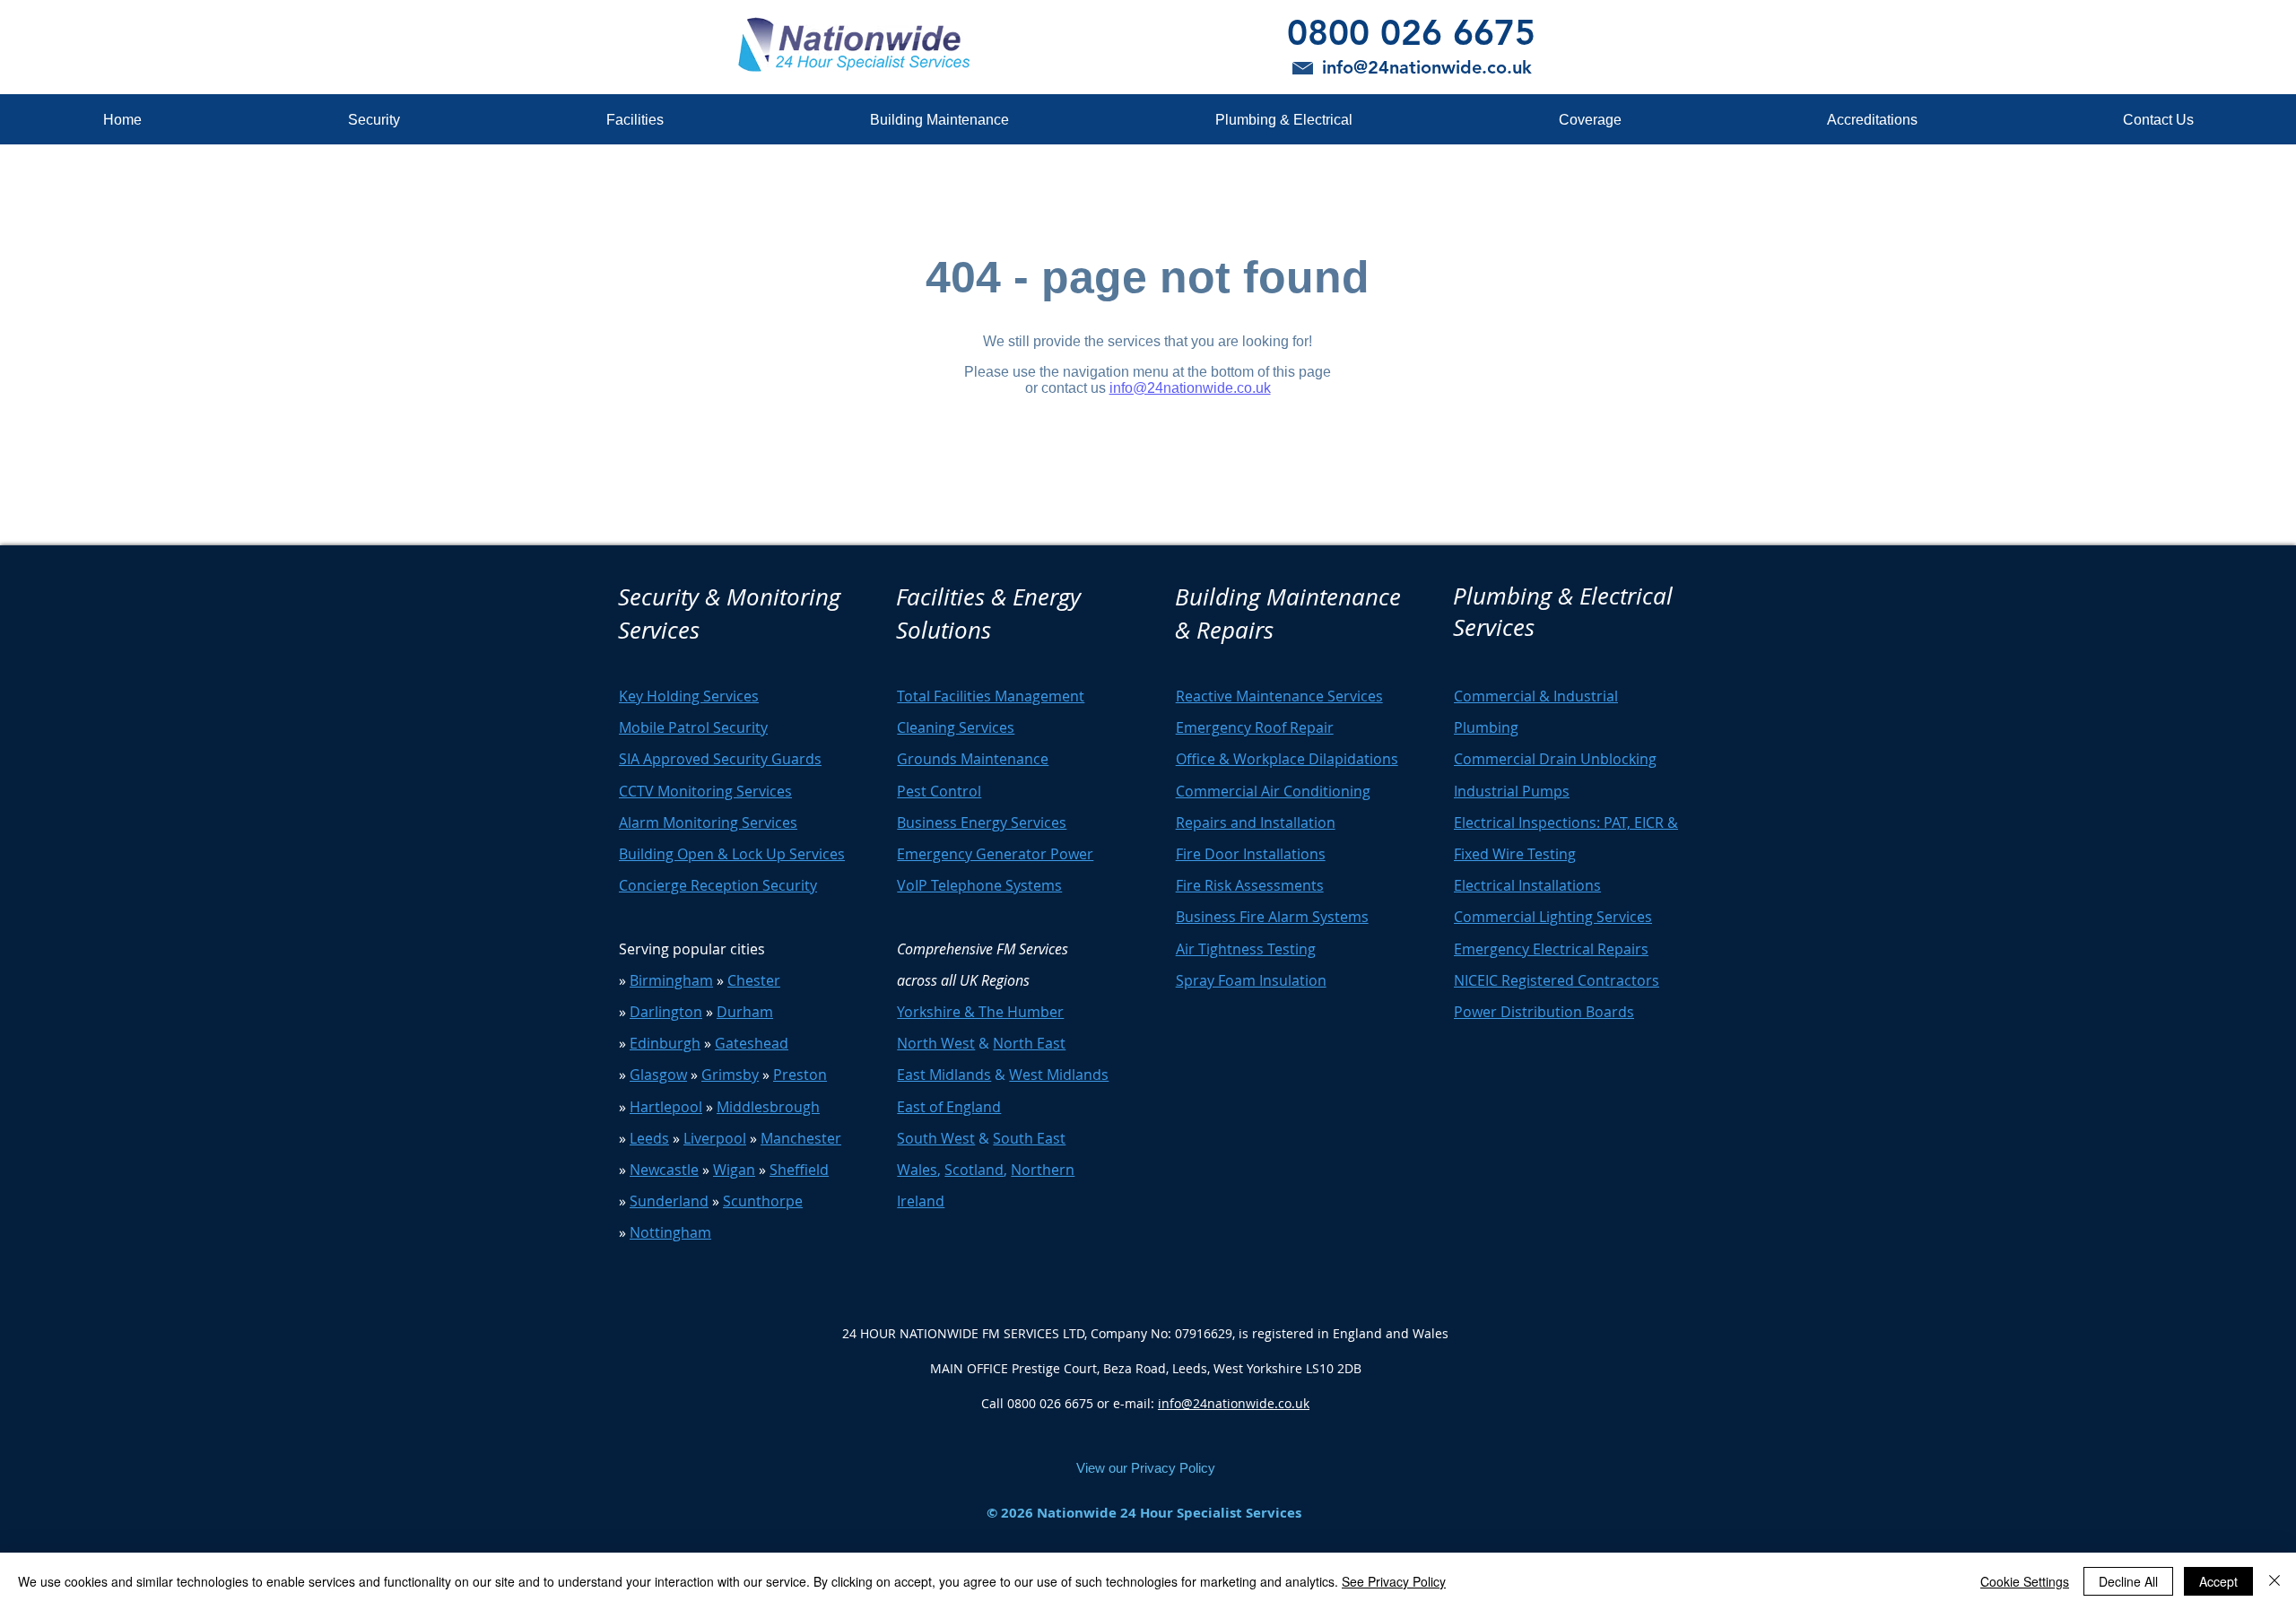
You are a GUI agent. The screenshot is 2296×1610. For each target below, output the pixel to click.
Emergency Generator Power (995, 854)
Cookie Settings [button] (2025, 1581)
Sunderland (669, 1201)
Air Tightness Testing (1246, 949)
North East (1029, 1043)
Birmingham (671, 980)
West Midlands (1059, 1075)
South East (1029, 1138)
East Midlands (944, 1075)
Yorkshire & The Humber (980, 1012)
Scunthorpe (763, 1201)
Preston (800, 1075)
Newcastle (664, 1170)
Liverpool (715, 1138)
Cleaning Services (956, 727)
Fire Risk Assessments (1250, 885)
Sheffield (799, 1170)
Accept (2218, 1581)
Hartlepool (666, 1107)
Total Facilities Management (991, 696)
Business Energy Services (982, 822)
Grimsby (730, 1075)
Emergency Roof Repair (1255, 727)
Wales (917, 1170)
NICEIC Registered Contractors (1557, 980)
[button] (373, 120)
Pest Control (939, 791)
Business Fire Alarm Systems (1272, 917)
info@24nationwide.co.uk (1234, 1403)
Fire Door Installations (1251, 854)
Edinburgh (665, 1043)
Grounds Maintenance (973, 759)
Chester (754, 980)
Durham (745, 1012)
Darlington (666, 1012)
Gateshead (752, 1043)
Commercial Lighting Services (1553, 917)
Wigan (734, 1170)
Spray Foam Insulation (1251, 980)
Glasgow (658, 1075)
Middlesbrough (768, 1107)
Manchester (801, 1138)
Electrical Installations (1527, 885)
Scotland (974, 1170)
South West (936, 1138)
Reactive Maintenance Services (1279, 696)
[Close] (2274, 1581)
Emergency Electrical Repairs (1551, 949)
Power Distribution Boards (1544, 1012)
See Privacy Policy (1394, 1581)
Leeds (649, 1138)
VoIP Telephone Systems (979, 885)
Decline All (2128, 1581)
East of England (949, 1107)
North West (936, 1043)
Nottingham (670, 1232)
